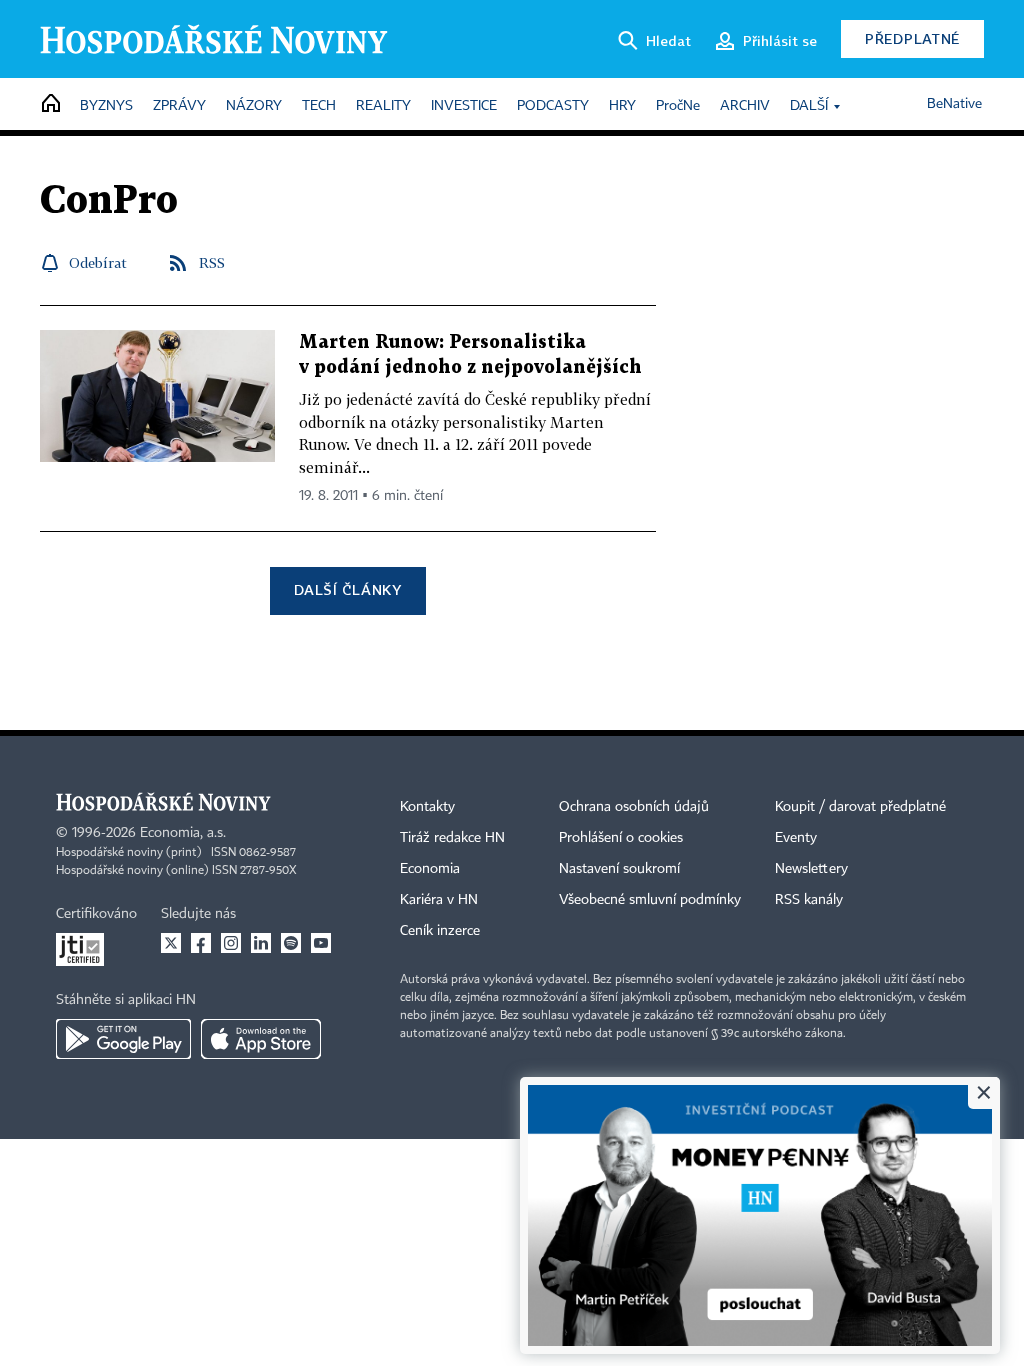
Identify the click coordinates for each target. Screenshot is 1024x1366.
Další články (347, 589)
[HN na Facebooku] (201, 943)
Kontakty (427, 807)
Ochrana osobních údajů (634, 807)
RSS (212, 262)
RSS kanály (809, 900)
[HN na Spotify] (291, 943)
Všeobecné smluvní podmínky (650, 900)
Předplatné (912, 38)
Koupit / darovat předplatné (860, 807)
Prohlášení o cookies (621, 838)
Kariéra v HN (439, 900)
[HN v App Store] (261, 1039)
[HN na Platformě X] (171, 943)
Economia (430, 869)
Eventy (796, 838)
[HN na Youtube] (321, 943)
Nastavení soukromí (619, 869)
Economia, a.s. (183, 833)
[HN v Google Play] (123, 1039)
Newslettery (811, 869)
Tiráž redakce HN (452, 838)
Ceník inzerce (440, 931)
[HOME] (51, 104)
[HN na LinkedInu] (261, 943)
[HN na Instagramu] (231, 943)
